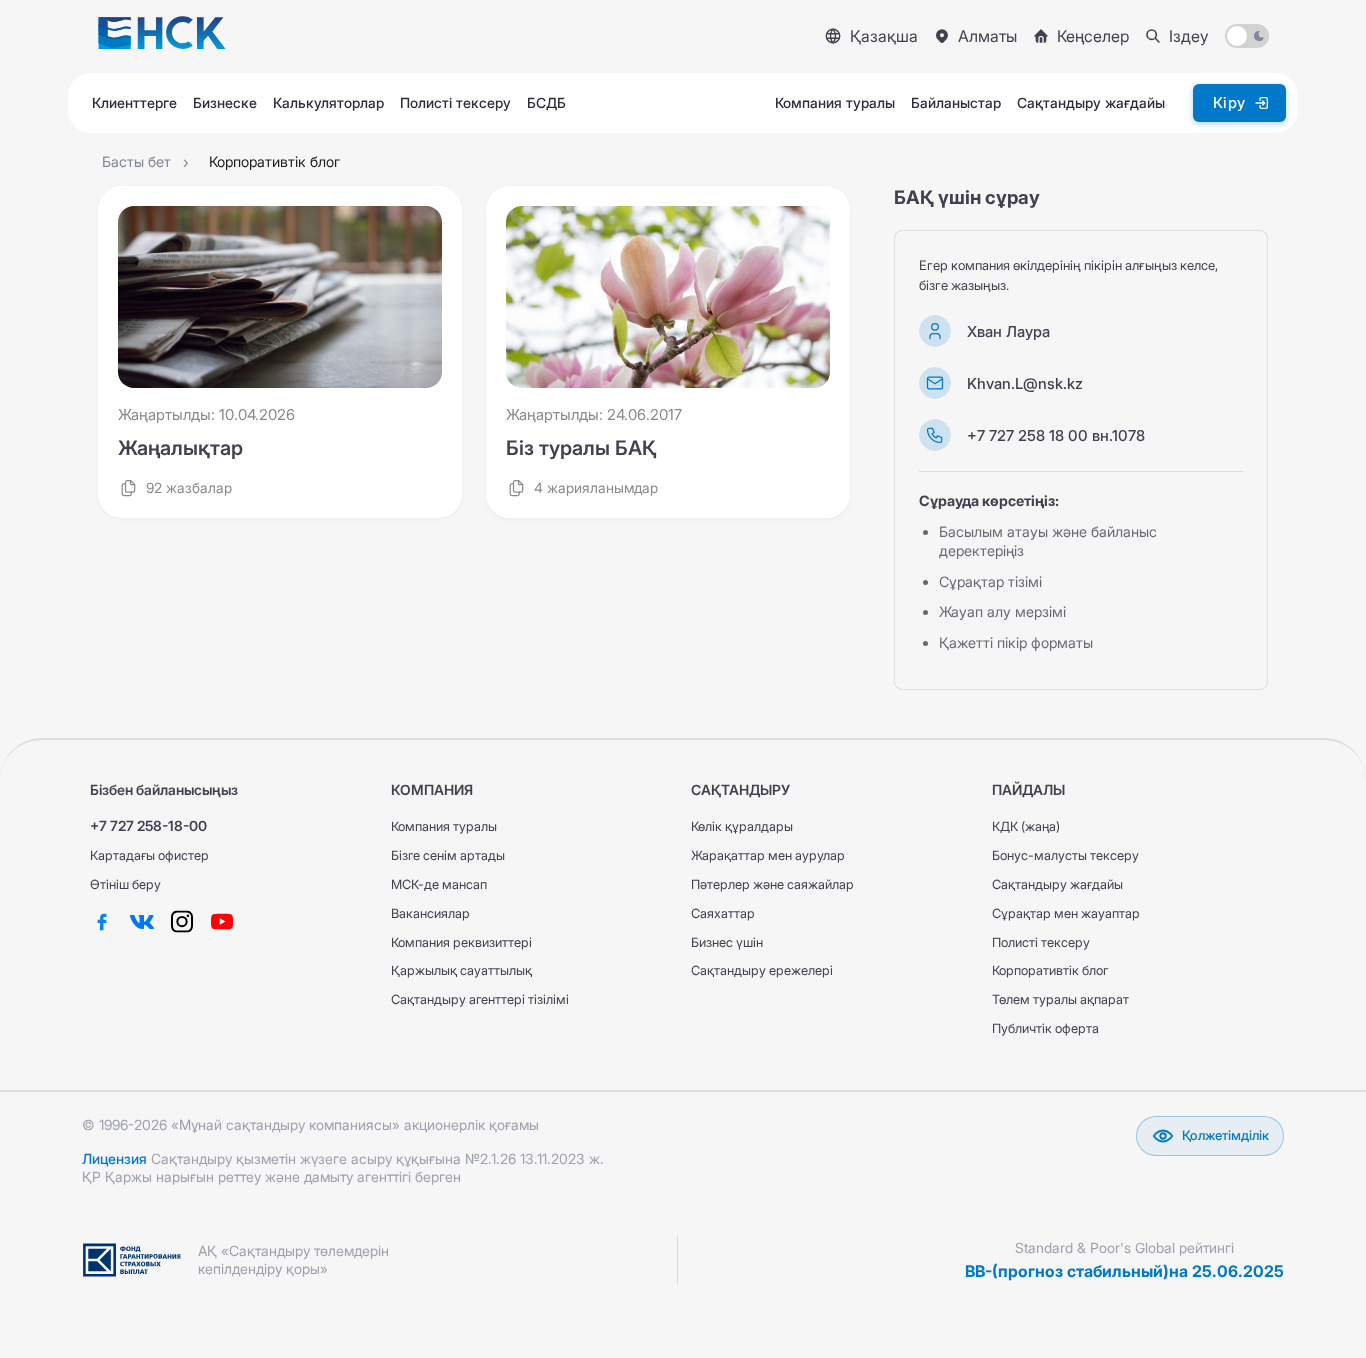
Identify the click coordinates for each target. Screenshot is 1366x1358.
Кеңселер (1093, 36)
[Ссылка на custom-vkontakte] (142, 922)
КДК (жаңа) (1026, 826)
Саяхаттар (723, 913)
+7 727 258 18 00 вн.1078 (1056, 435)
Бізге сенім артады (448, 855)
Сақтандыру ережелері (762, 970)
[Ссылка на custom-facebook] (102, 922)
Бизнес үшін (727, 942)
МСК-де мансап (439, 884)
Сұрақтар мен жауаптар (1066, 913)
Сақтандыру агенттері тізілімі (480, 999)
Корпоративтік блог (1050, 970)
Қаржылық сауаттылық (461, 970)
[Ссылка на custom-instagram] (182, 922)
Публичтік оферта (1045, 1028)
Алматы (987, 36)
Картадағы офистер (149, 855)
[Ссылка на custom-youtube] (222, 922)
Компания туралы (444, 826)
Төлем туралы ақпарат (1060, 999)
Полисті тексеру (1041, 942)
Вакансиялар (430, 913)
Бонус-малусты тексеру (1065, 855)
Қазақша (884, 36)
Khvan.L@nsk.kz (1025, 383)
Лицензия (114, 1158)
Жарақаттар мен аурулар (768, 855)
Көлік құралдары (742, 826)
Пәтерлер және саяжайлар (772, 884)
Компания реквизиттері (461, 942)
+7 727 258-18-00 (148, 825)
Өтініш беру (125, 884)
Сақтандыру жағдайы (1057, 884)
